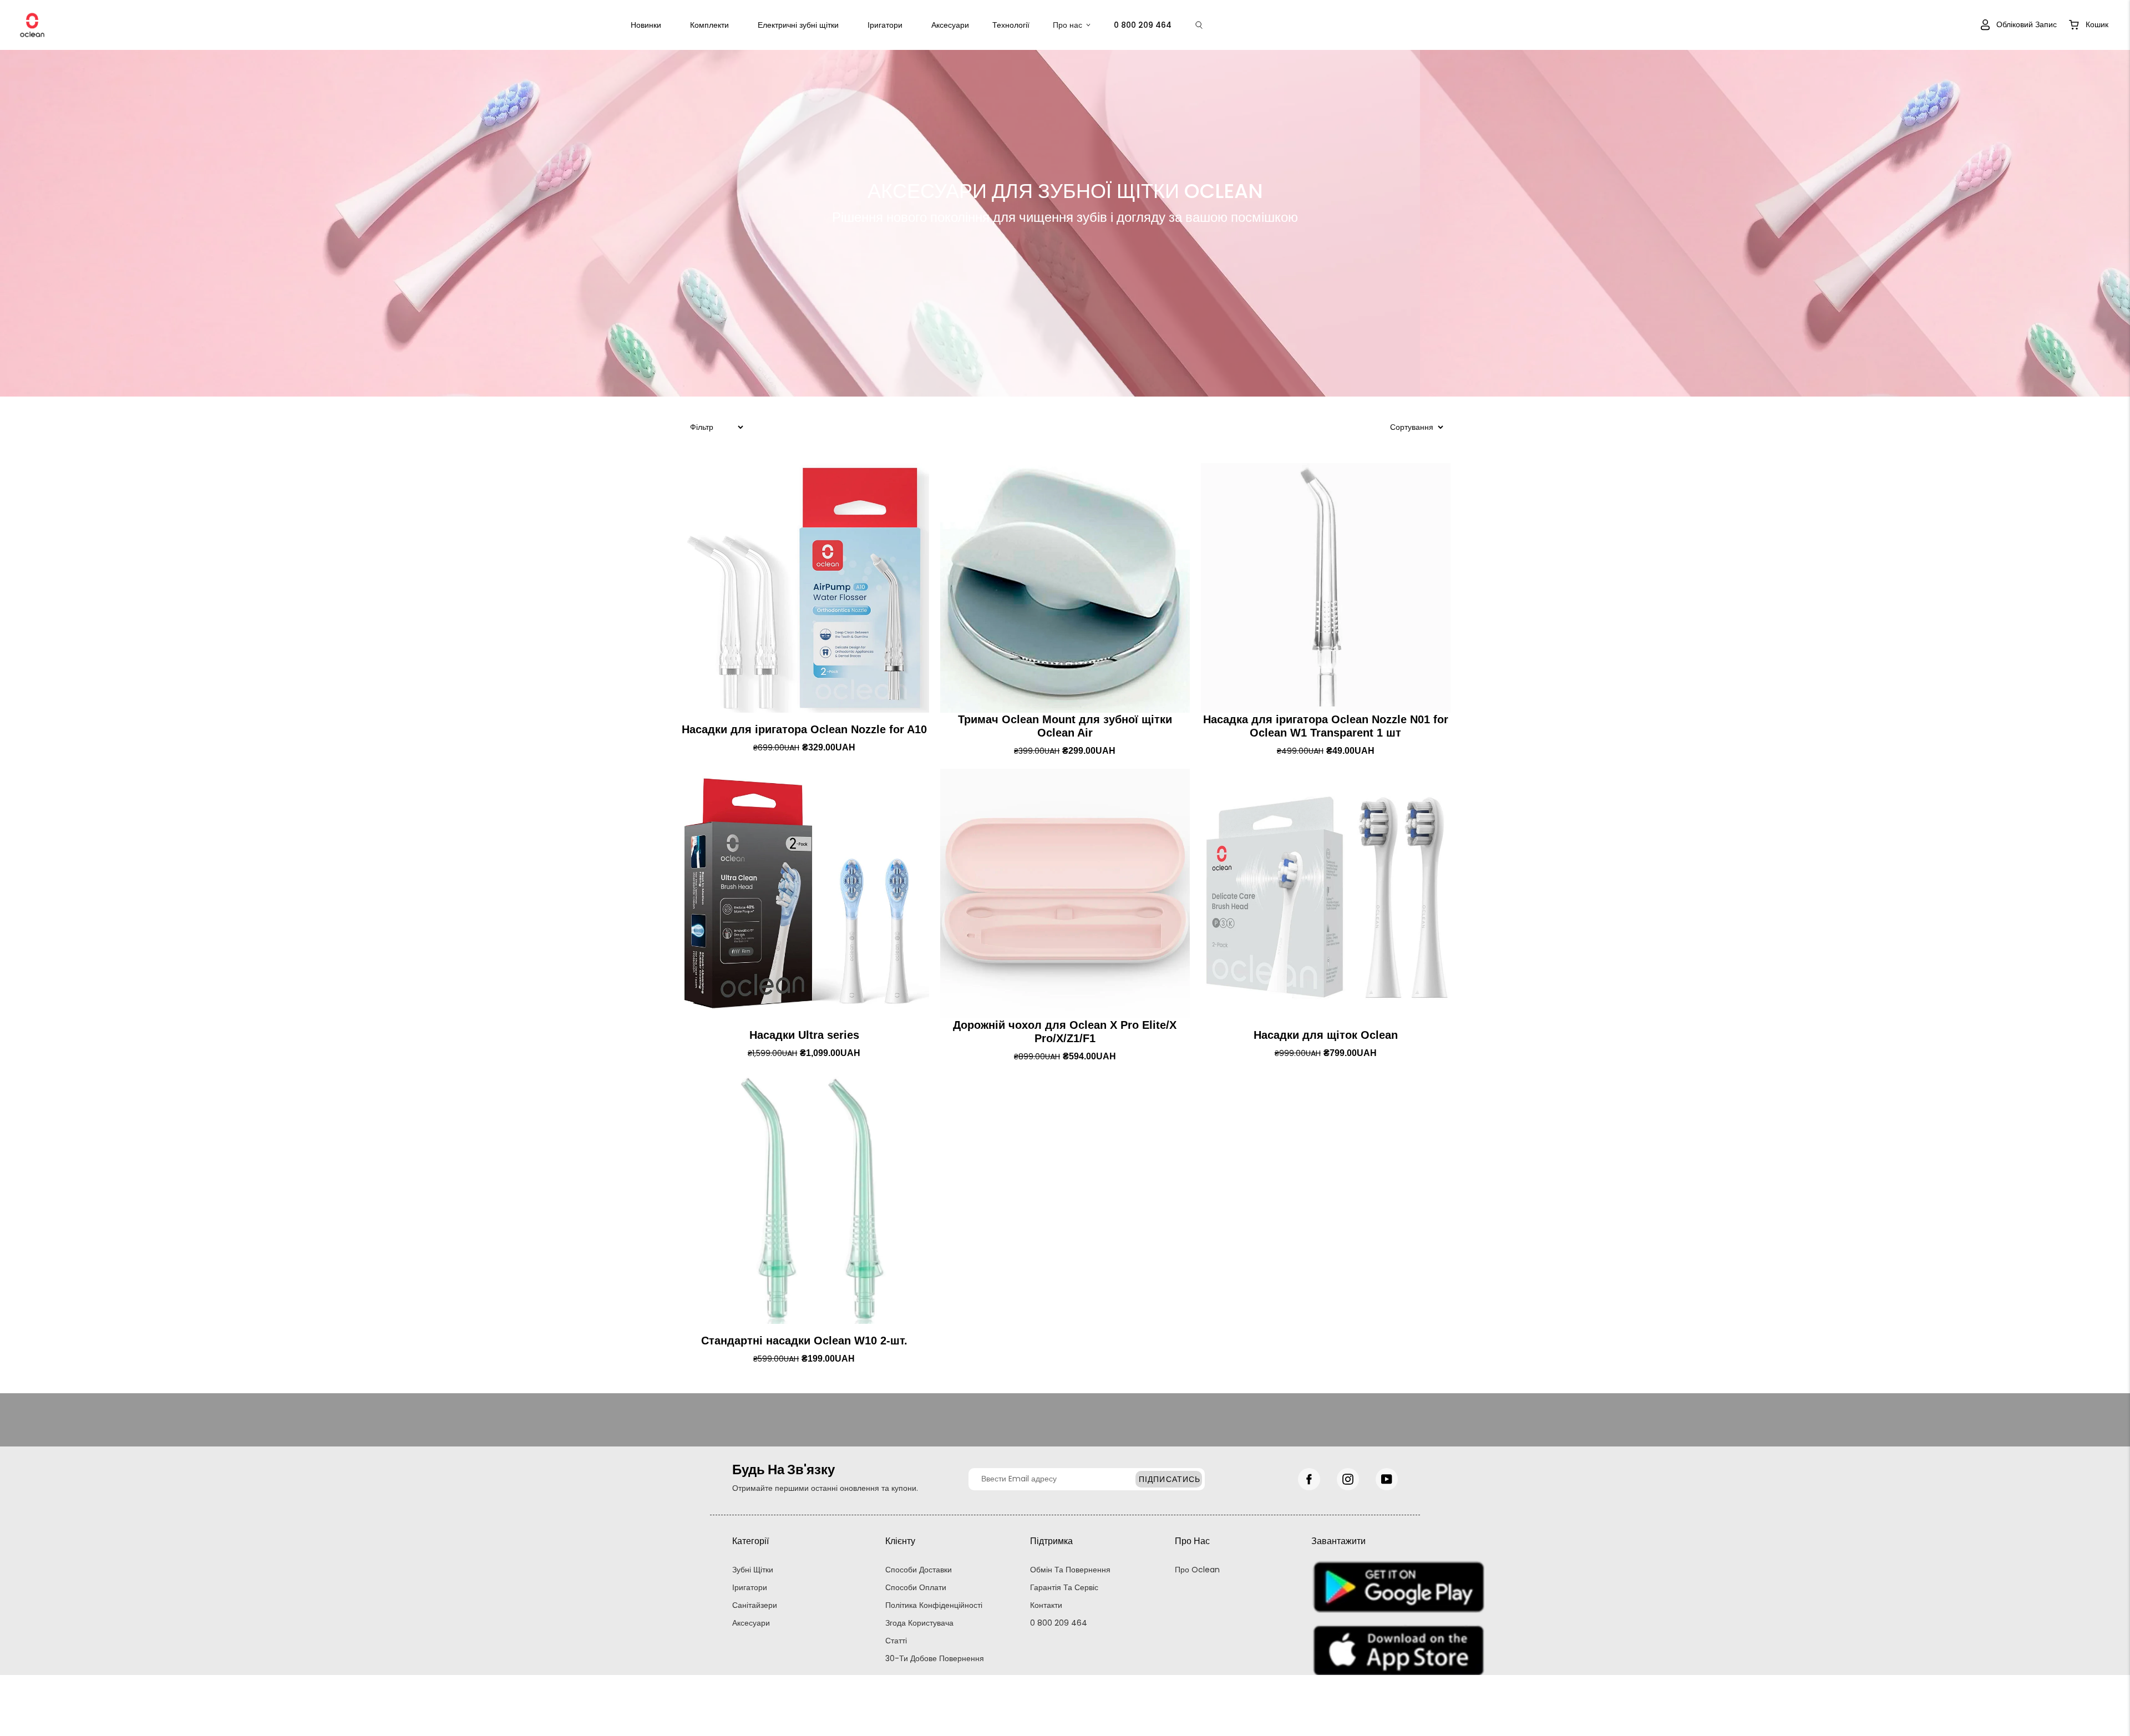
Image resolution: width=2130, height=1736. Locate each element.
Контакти (1046, 1605)
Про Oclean (1197, 1570)
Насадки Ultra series (804, 1035)
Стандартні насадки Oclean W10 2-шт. (804, 1341)
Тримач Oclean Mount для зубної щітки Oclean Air (1065, 726)
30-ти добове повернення (935, 1658)
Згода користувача (919, 1623)
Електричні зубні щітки (798, 25)
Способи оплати (916, 1587)
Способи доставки (919, 1570)
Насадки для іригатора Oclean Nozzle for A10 (804, 729)
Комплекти (709, 25)
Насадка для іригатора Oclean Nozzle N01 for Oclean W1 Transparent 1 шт (1326, 726)
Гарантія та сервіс (1064, 1587)
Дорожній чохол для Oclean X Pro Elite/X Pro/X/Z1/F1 (1065, 1032)
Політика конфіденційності (934, 1605)
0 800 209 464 (1059, 1623)
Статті (896, 1641)
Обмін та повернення (1070, 1570)
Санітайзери (755, 1605)
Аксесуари (950, 25)
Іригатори (885, 25)
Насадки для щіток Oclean (1326, 1035)
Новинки (646, 25)
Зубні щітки (753, 1570)
